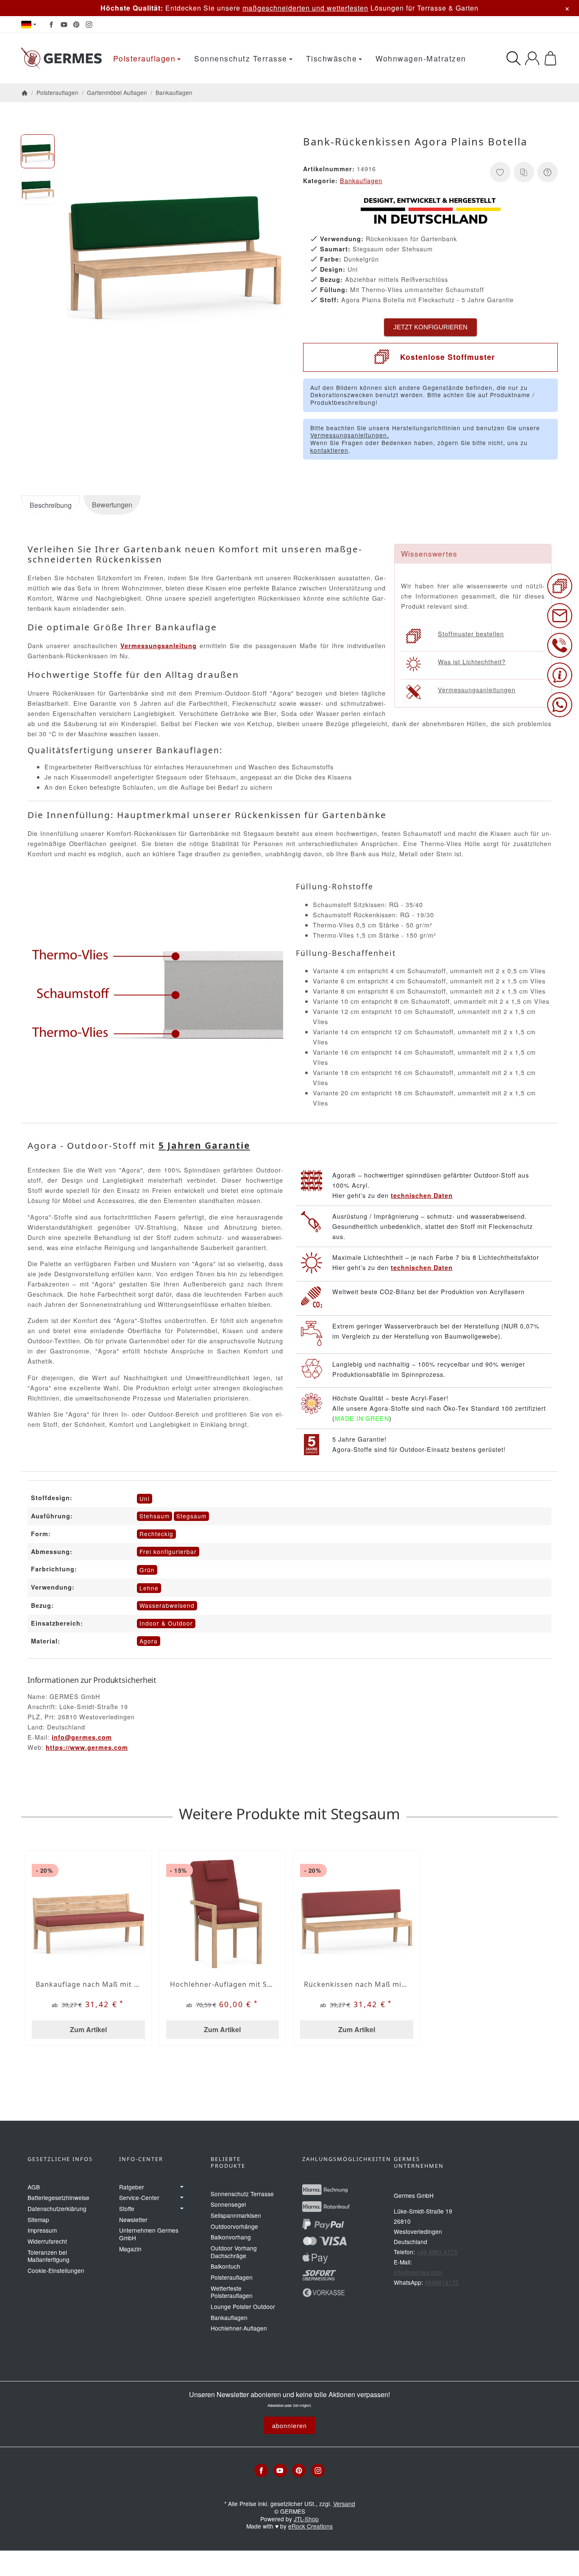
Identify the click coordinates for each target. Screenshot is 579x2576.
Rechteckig (156, 1534)
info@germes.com (82, 1737)
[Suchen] (514, 58)
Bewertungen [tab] (112, 505)
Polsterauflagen (145, 58)
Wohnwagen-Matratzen (421, 58)
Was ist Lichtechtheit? (472, 661)
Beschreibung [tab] (51, 505)
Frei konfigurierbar (168, 1551)
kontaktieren (329, 450)
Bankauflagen (361, 180)
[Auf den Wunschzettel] (500, 172)
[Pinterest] (76, 25)
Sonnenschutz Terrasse (241, 58)
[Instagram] (89, 25)
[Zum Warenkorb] (550, 58)
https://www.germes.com (87, 1747)
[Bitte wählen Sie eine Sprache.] (29, 25)
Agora (149, 1641)
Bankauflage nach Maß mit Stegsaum (88, 1984)
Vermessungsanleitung (159, 646)
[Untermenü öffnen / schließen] (182, 2187)
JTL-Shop (306, 2519)
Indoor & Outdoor (166, 1623)
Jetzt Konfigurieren (430, 327)
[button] (38, 151)
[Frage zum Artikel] (548, 172)
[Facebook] (51, 25)
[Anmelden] (532, 58)
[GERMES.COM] (61, 58)
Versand (344, 2504)
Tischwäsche (332, 58)
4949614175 (442, 2282)
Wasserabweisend (167, 1605)
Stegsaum (191, 1516)
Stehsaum (154, 1516)
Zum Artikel (88, 2029)
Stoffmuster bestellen (471, 634)
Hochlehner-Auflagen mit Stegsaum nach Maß (223, 1984)
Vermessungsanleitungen (477, 689)
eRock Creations (310, 2526)
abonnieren (289, 2425)
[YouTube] (64, 25)
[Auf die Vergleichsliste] (524, 172)
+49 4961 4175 (437, 2252)
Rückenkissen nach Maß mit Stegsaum (357, 1984)
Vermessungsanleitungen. (350, 435)
